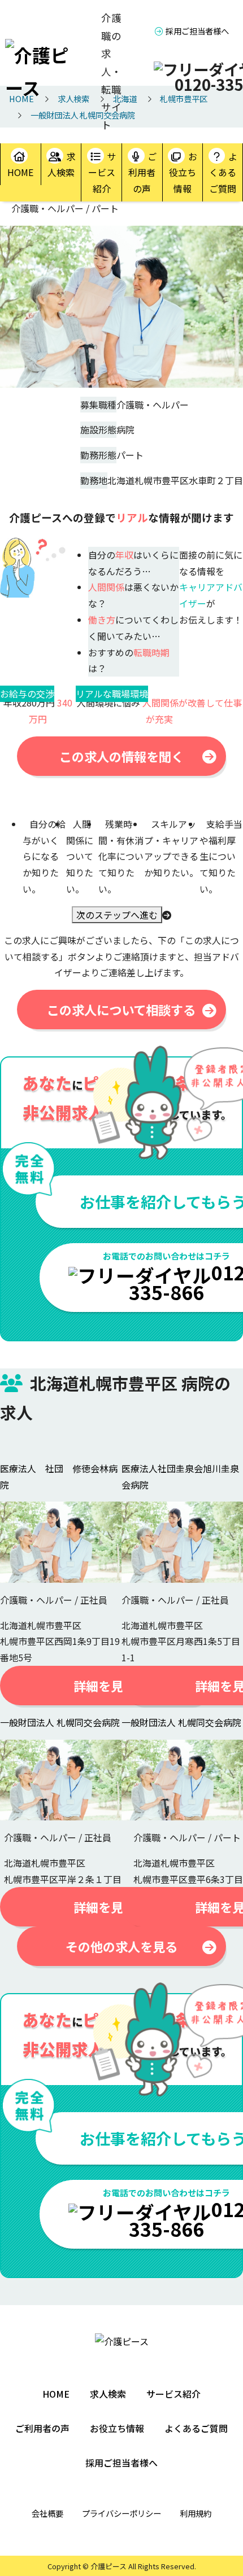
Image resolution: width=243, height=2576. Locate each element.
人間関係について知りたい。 (80, 856)
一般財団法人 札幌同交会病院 (60, 1722)
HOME (20, 172)
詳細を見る (105, 1686)
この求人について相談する (121, 1010)
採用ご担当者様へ (197, 31)
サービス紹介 (102, 173)
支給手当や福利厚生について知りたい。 (221, 856)
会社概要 (47, 2513)
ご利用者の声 (142, 173)
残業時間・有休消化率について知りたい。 (121, 856)
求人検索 (62, 164)
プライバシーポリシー (121, 2513)
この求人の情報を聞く (121, 756)
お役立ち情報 (183, 173)
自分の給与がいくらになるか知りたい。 (44, 856)
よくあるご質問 (223, 173)
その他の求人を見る (121, 1946)
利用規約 (196, 2513)
